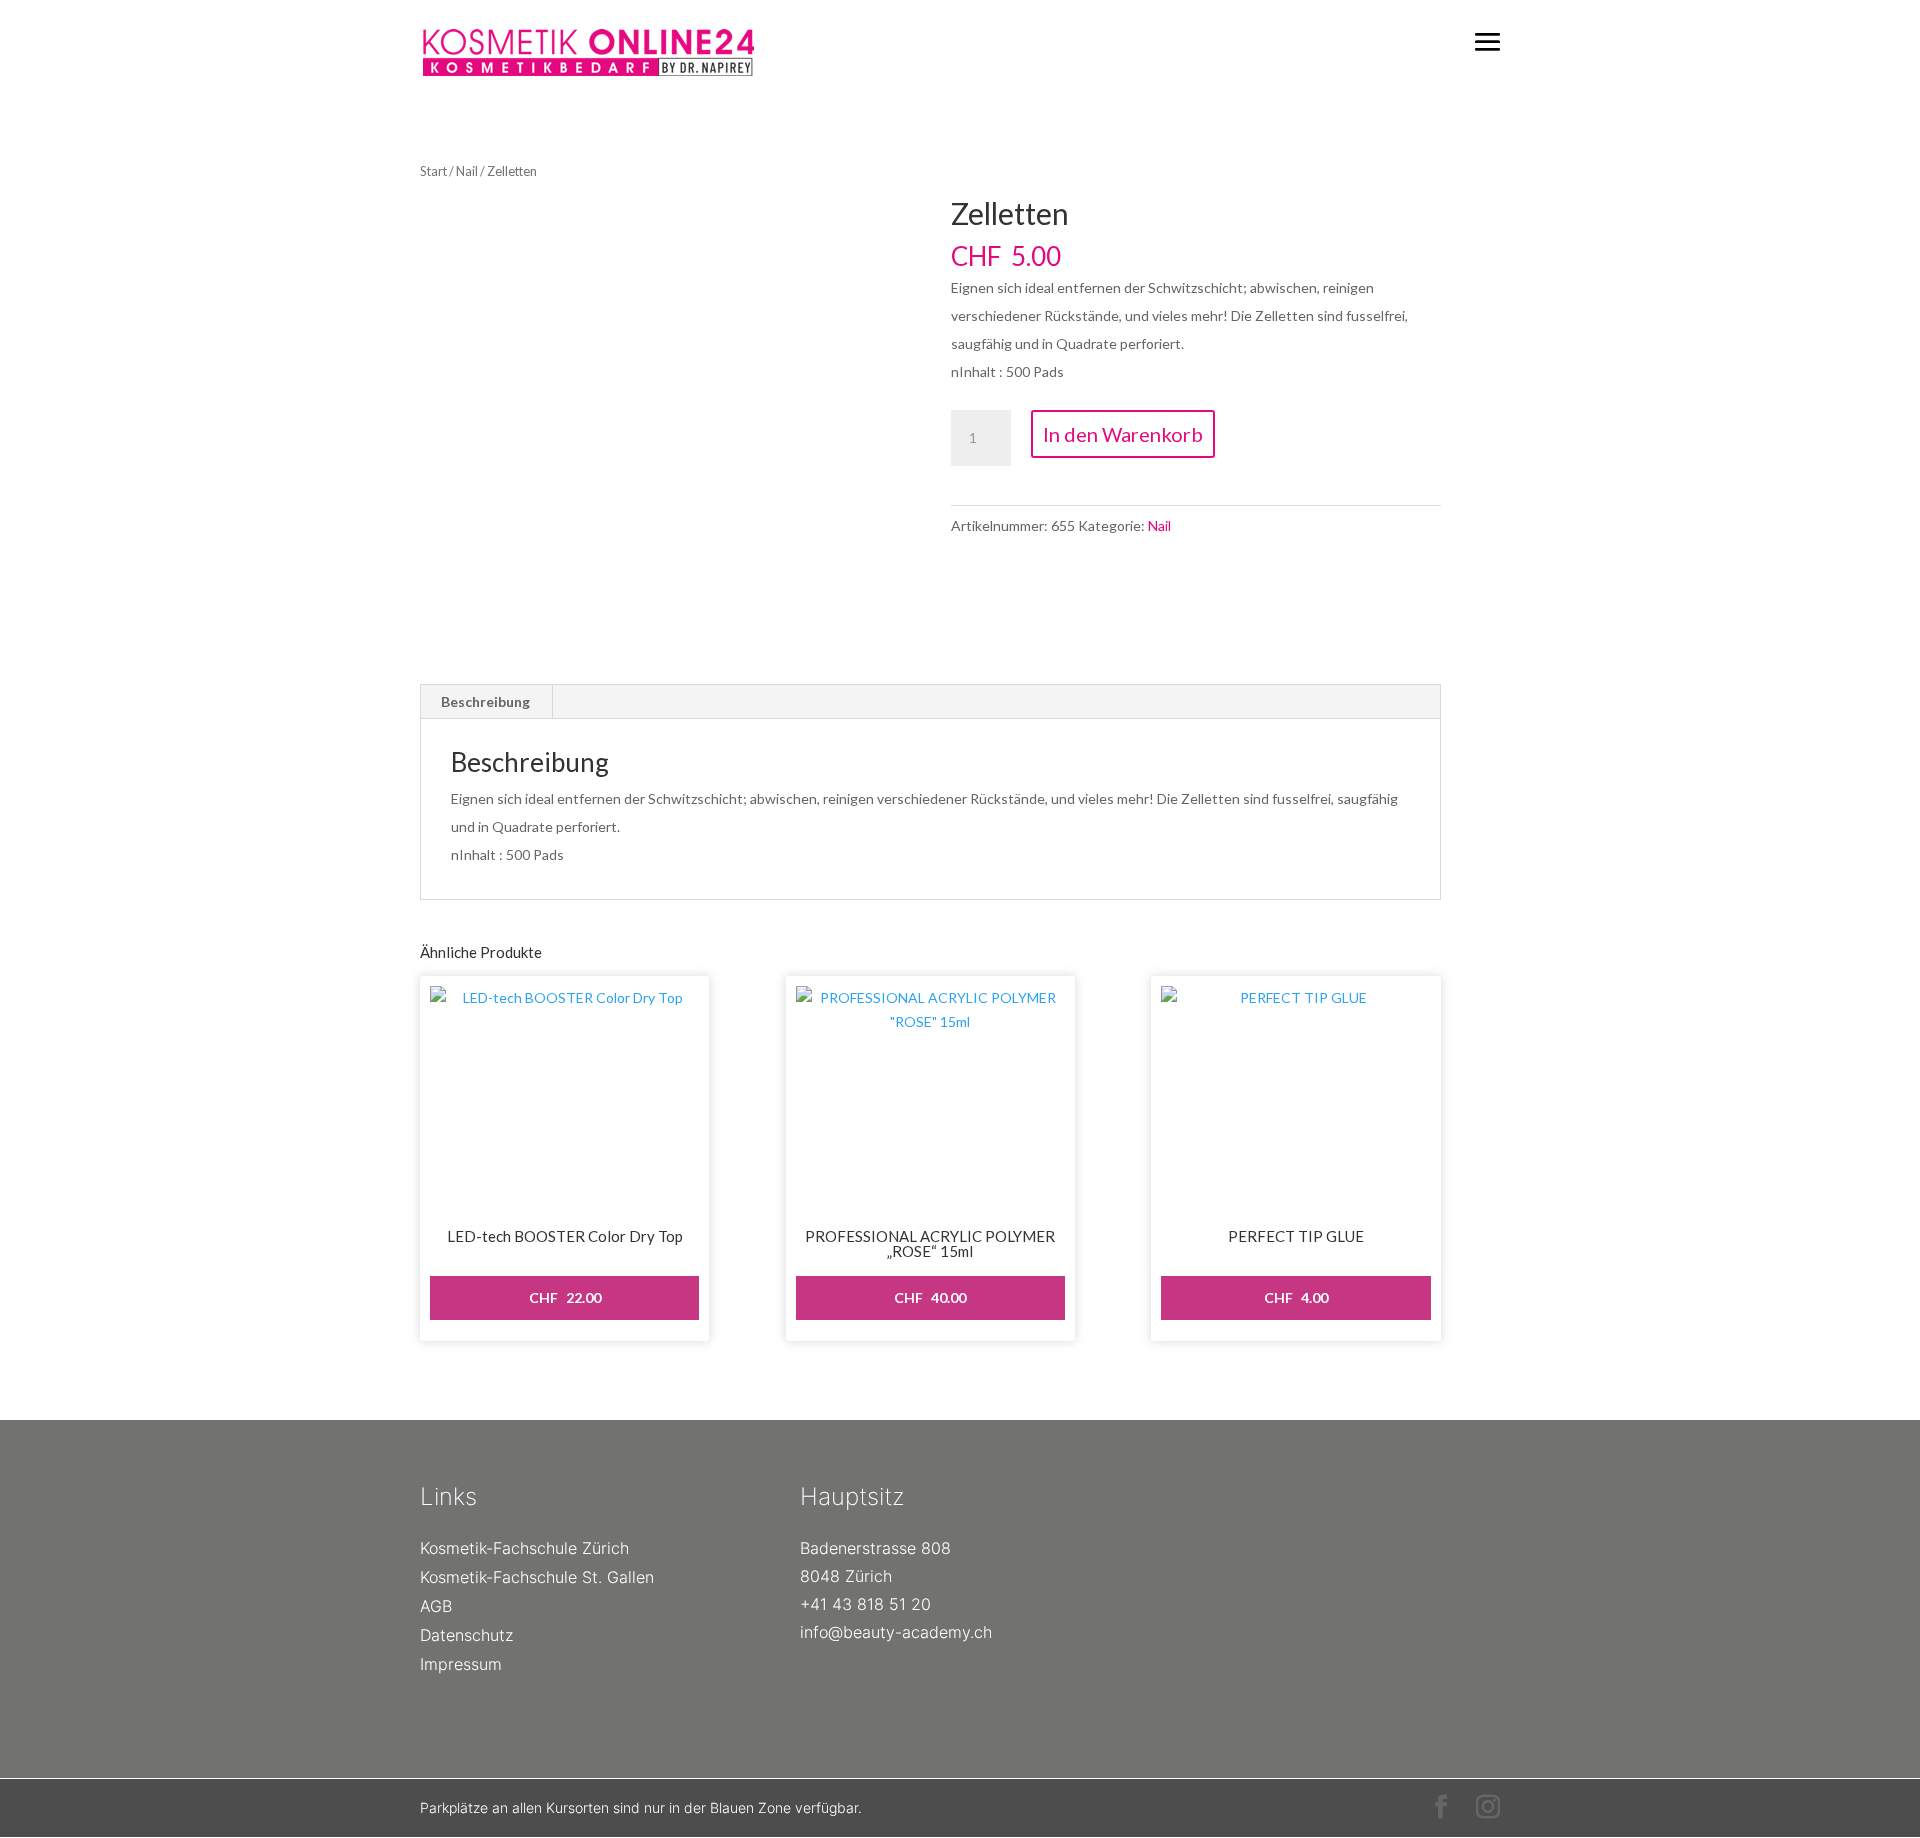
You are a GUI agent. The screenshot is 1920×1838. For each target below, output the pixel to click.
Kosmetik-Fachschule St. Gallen (537, 1577)
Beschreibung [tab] (485, 701)
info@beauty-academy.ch (896, 1632)
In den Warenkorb (1123, 434)
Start (433, 171)
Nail (467, 171)
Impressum (461, 1664)
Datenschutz (466, 1635)
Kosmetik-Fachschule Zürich (524, 1548)
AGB (436, 1606)
